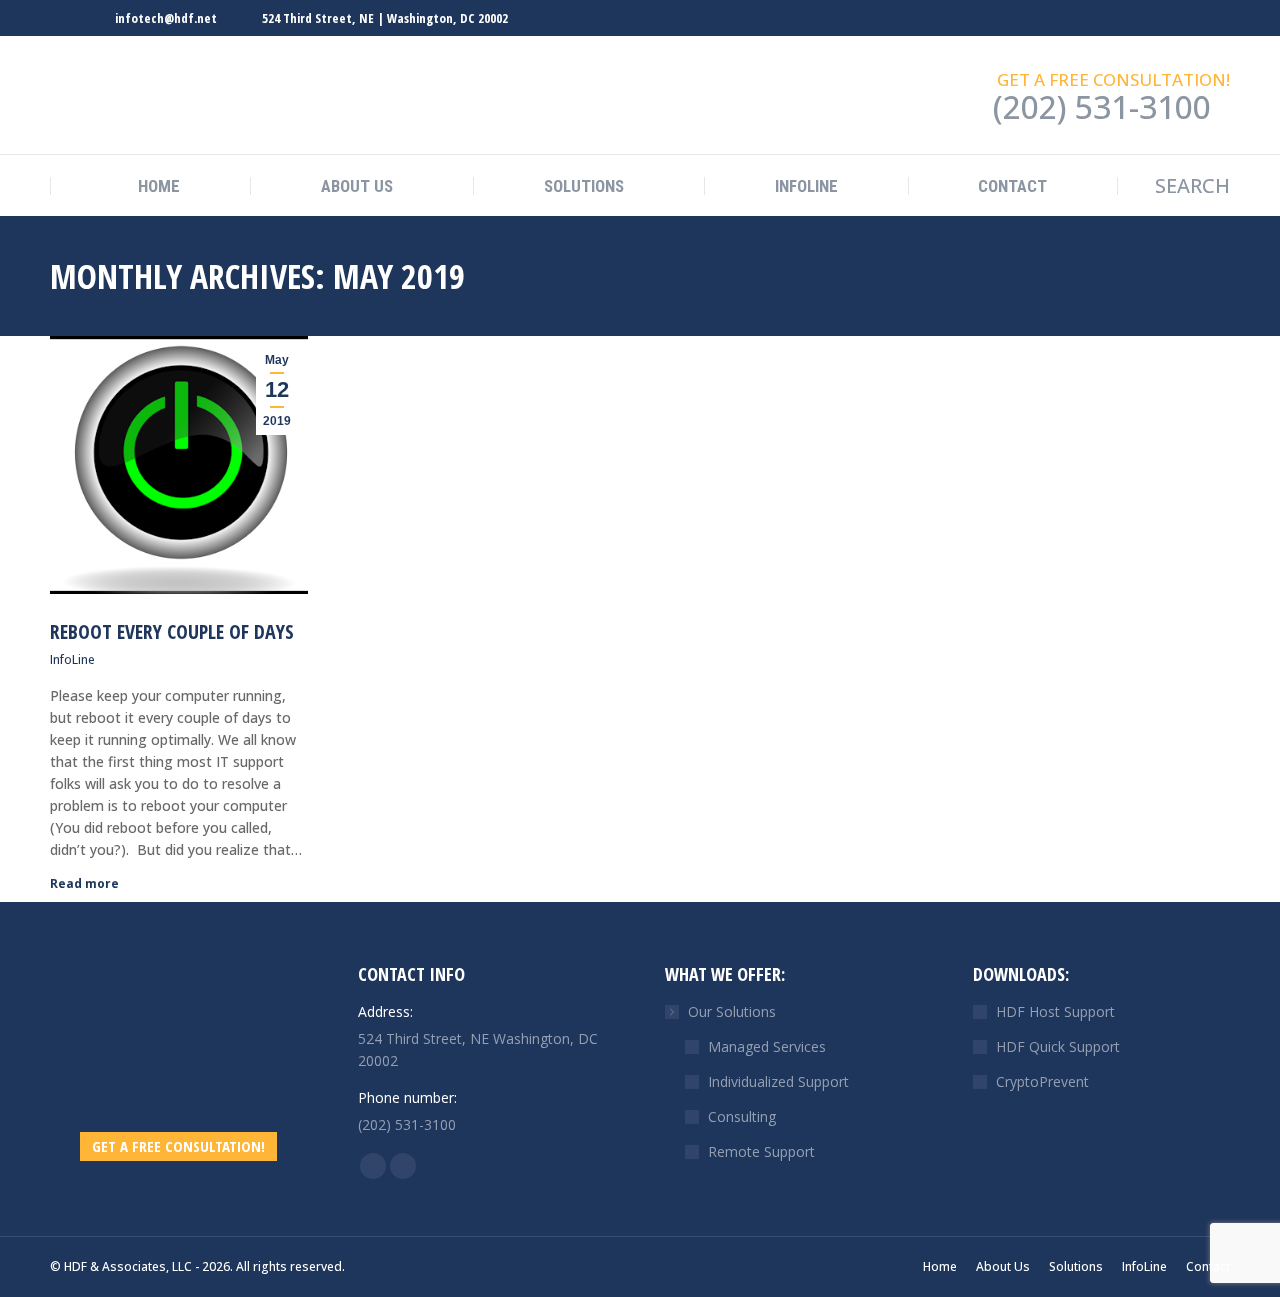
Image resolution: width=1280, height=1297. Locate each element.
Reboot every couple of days (172, 631)
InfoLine (72, 659)
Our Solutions (732, 1011)
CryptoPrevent (1042, 1081)
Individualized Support (778, 1081)
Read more (84, 884)
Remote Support (761, 1151)
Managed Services (767, 1046)
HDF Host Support (1055, 1011)
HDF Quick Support (1058, 1046)
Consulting (742, 1116)
